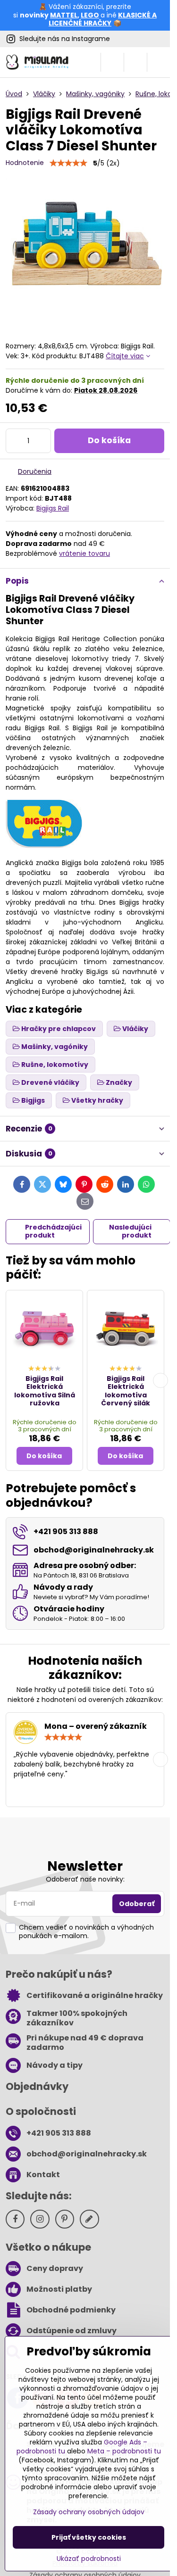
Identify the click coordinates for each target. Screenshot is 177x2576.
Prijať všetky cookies (89, 2537)
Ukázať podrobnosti (89, 2559)
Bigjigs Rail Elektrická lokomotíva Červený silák (126, 1391)
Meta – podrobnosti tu (124, 2451)
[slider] (68, 163)
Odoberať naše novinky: (85, 1879)
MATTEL (64, 15)
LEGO (90, 15)
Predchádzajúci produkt (53, 1231)
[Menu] (159, 62)
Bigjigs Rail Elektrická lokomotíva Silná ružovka (45, 1391)
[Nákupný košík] (135, 62)
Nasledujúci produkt (130, 1231)
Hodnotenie (25, 163)
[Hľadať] (112, 62)
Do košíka (109, 440)
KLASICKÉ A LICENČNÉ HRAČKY (103, 19)
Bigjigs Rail (53, 508)
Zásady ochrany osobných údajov (89, 2512)
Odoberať (137, 1904)
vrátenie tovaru (84, 553)
